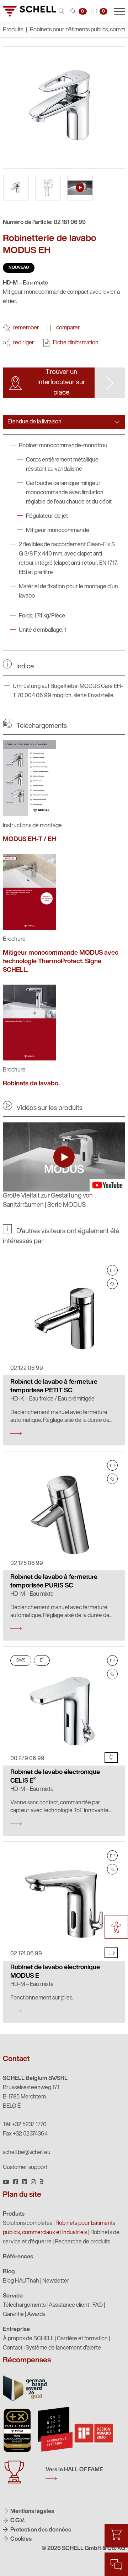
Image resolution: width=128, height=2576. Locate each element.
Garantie (13, 2315)
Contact (13, 2348)
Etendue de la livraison (34, 422)
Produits (14, 2214)
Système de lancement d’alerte (63, 2348)
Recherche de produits (82, 2242)
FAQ (98, 2305)
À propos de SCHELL (28, 2339)
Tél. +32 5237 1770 (25, 2125)
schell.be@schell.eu (27, 2153)
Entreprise (16, 2330)
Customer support (25, 2168)
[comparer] (112, 1270)
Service (13, 2296)
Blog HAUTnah (21, 2281)
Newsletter (56, 2281)
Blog (9, 2272)
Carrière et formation (82, 2339)
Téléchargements (24, 2305)
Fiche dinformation (76, 343)
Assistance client (69, 2305)
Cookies (20, 2539)
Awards (36, 2315)
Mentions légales (32, 2512)
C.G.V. (17, 2521)
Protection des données (40, 2530)
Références (18, 2257)
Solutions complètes (28, 2223)
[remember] (112, 1284)
